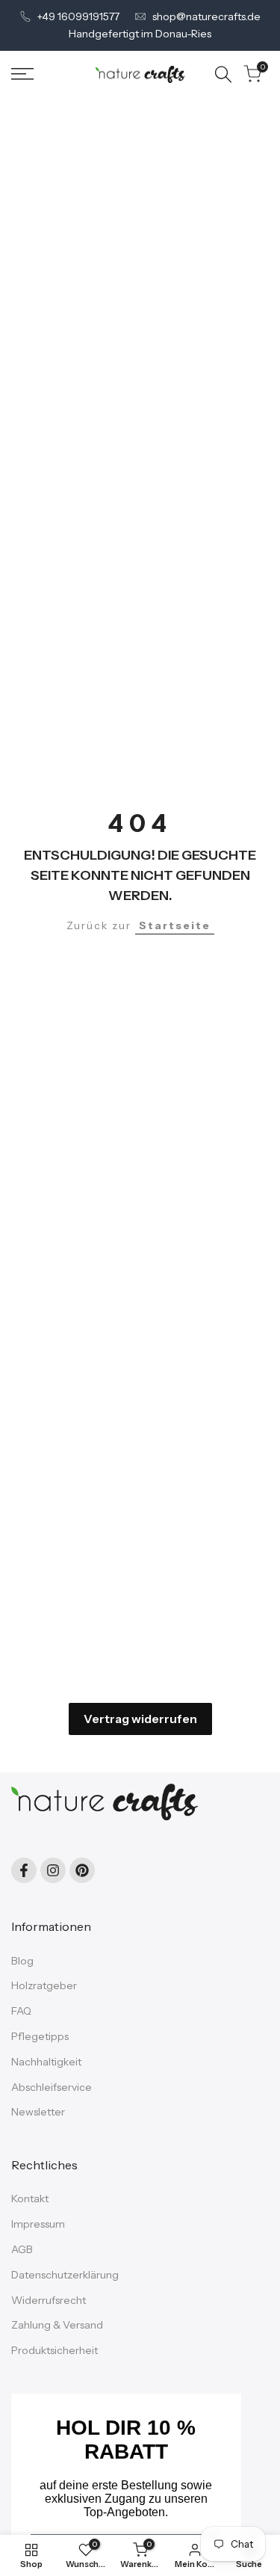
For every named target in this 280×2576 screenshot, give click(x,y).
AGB (22, 2249)
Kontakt (30, 2198)
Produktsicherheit (55, 2350)
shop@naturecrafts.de (206, 16)
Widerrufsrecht (49, 2300)
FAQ (21, 2011)
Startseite (175, 925)
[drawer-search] (223, 74)
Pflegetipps (40, 2036)
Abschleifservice (52, 2087)
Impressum (38, 2224)
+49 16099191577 (78, 16)
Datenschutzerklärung (65, 2275)
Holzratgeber (44, 1985)
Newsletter (38, 2112)
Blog (22, 1961)
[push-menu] (22, 74)
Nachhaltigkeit (46, 2062)
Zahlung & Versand (57, 2325)
